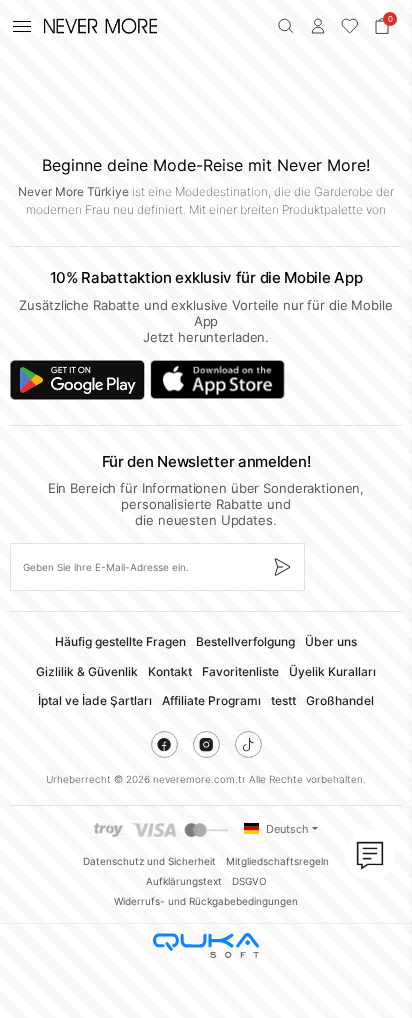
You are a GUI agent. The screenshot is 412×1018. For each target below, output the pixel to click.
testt (283, 700)
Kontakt (170, 671)
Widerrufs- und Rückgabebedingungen (206, 901)
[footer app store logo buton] (217, 380)
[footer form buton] (281, 567)
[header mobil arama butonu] (286, 26)
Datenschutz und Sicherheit (149, 861)
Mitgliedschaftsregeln (277, 861)
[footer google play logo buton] (77, 380)
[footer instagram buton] (206, 744)
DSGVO (249, 881)
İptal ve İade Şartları (95, 700)
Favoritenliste (240, 671)
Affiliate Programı (211, 700)
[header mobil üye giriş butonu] (318, 26)
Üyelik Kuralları (332, 671)
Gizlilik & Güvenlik (87, 671)
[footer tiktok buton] (248, 744)
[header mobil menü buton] (22, 26)
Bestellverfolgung (245, 641)
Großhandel (340, 700)
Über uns (331, 641)
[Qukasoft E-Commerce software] (206, 945)
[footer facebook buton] (164, 744)
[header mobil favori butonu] (350, 26)
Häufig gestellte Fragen (120, 641)
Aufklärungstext (184, 881)
